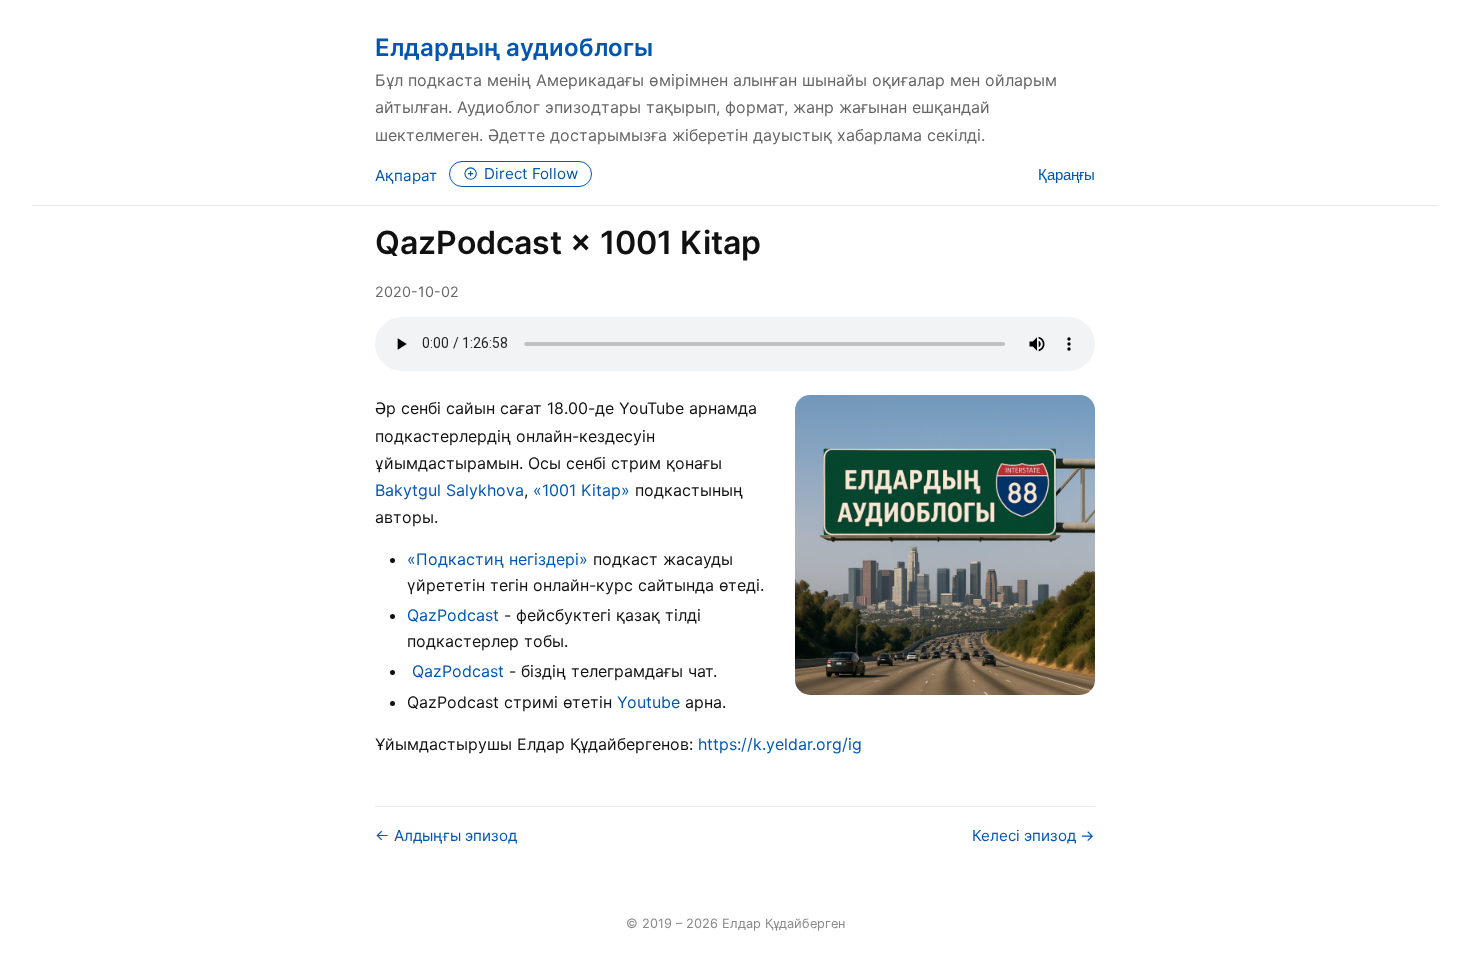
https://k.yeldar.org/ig (780, 744)
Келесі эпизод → (1033, 835)
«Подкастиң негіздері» (497, 559)
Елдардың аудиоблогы (514, 47)
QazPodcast (453, 615)
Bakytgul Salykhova (449, 490)
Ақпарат (406, 175)
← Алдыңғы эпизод (446, 835)
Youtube (648, 702)
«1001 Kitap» (581, 490)
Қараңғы (1066, 174)
